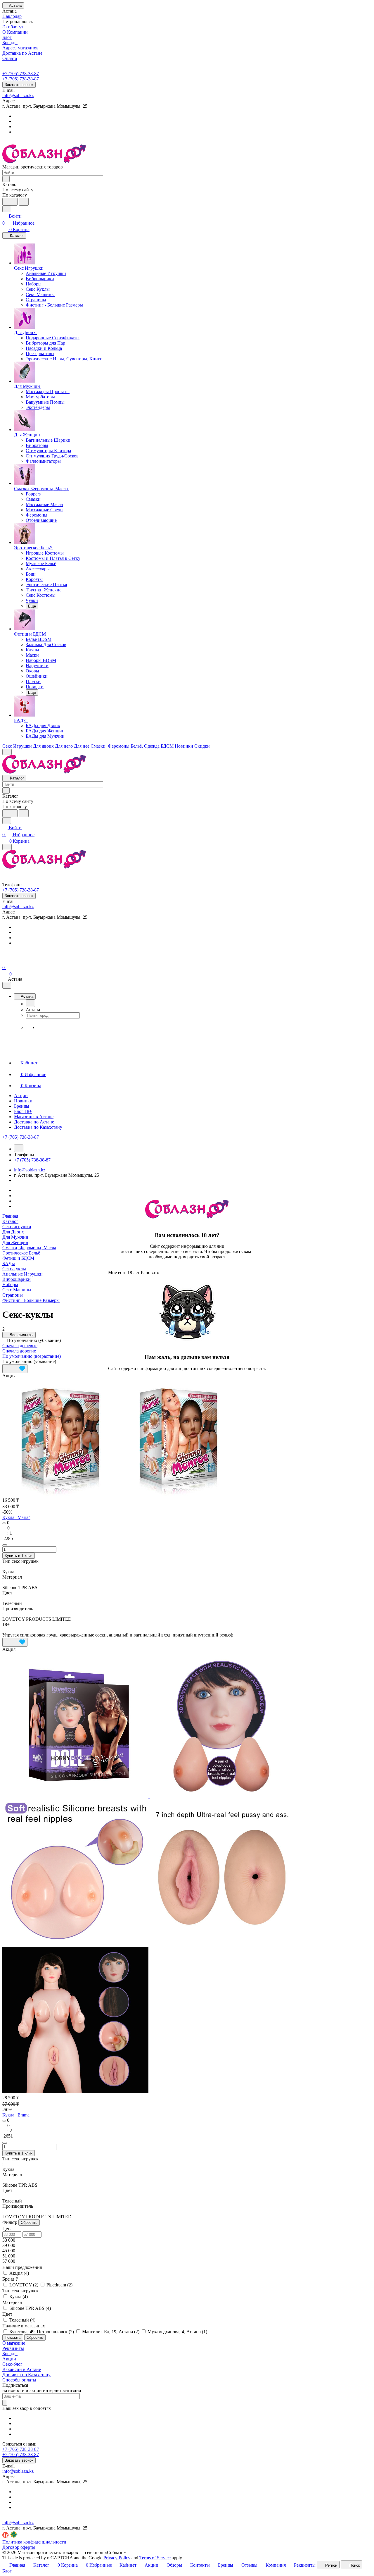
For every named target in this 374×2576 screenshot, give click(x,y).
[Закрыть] (110, 1379)
